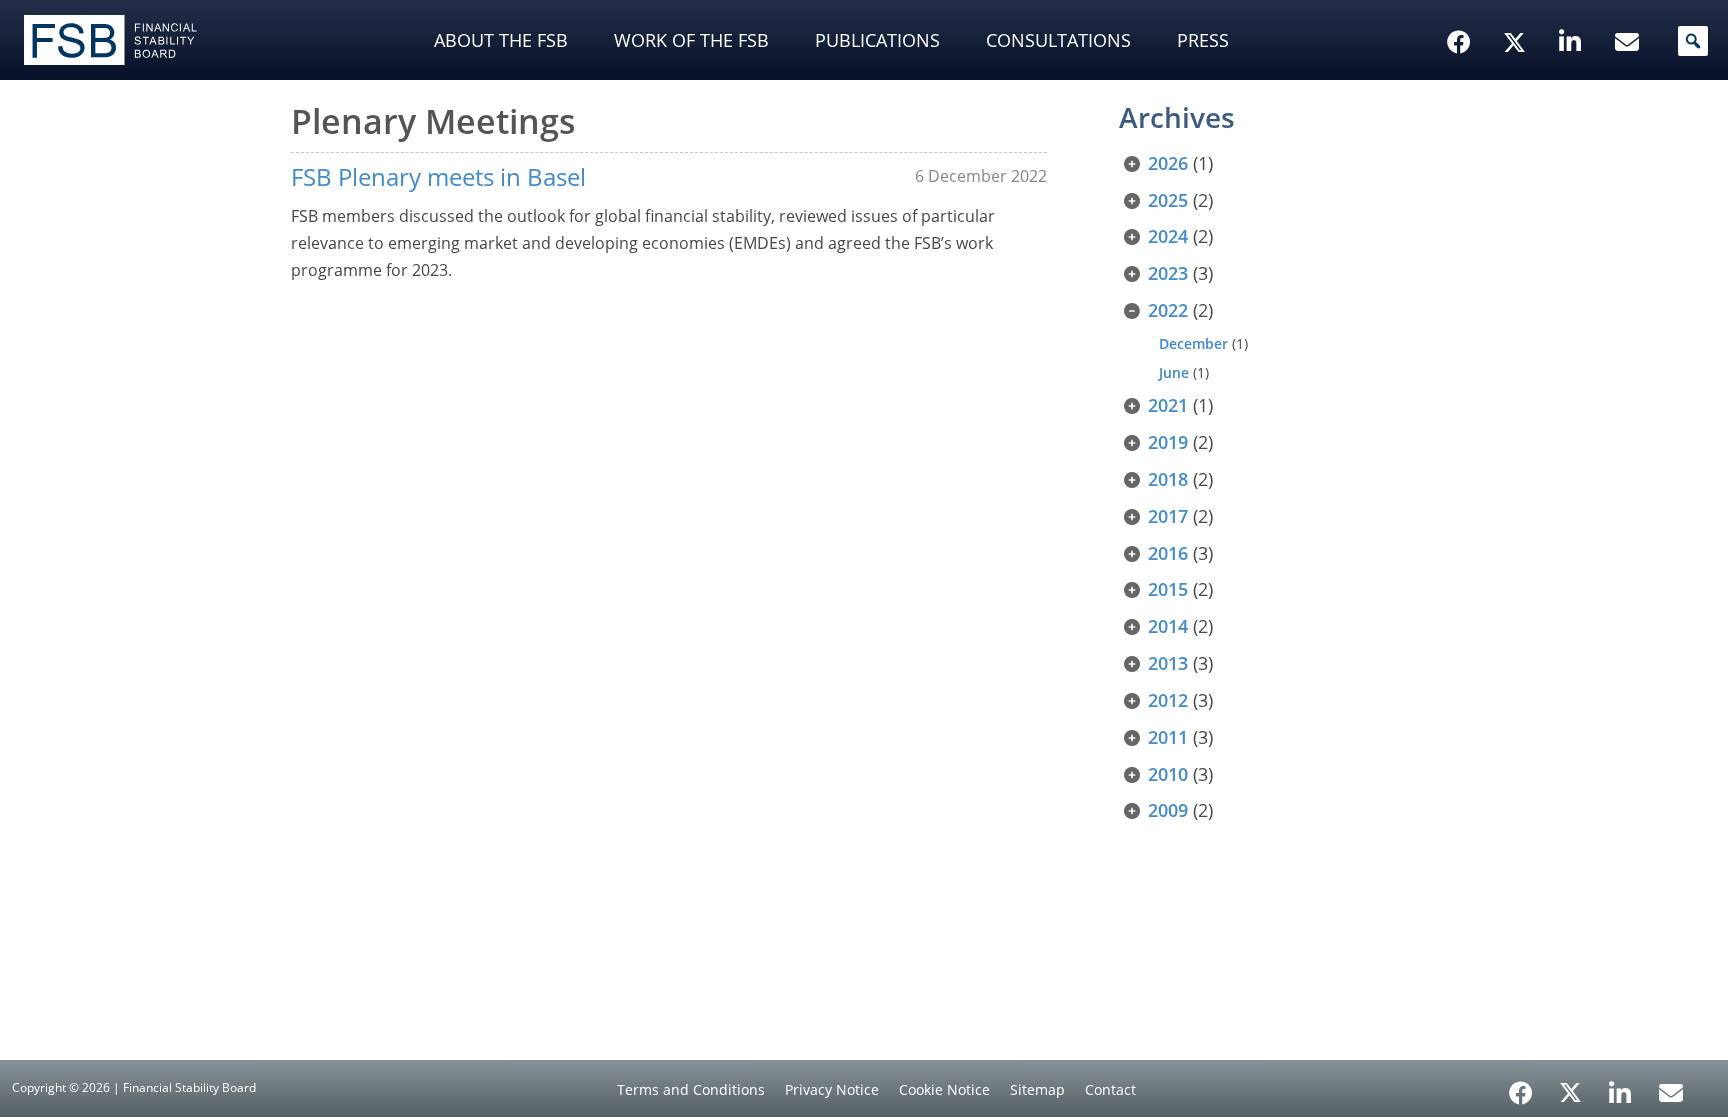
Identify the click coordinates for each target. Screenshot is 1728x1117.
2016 (1168, 553)
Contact (1110, 1089)
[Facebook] (1521, 1086)
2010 (1168, 774)
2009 (1168, 810)
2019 (1168, 442)
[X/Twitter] (1517, 11)
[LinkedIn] (1620, 1086)
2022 (1168, 310)
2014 (1168, 626)
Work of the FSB (691, 40)
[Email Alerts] (1671, 1091)
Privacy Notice (832, 1089)
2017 (1168, 516)
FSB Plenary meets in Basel (438, 176)
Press (1203, 40)
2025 (1168, 200)
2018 (1168, 479)
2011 (1168, 737)
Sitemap (1037, 1089)
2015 (1168, 589)
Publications (877, 40)
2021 (1168, 405)
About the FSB (501, 40)
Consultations (1058, 40)
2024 (1168, 236)
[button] (1693, 41)
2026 (1168, 163)
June (1174, 372)
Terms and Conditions (691, 1089)
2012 (1168, 700)
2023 (1168, 273)
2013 (1168, 663)
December (1193, 343)
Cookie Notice (944, 1089)
